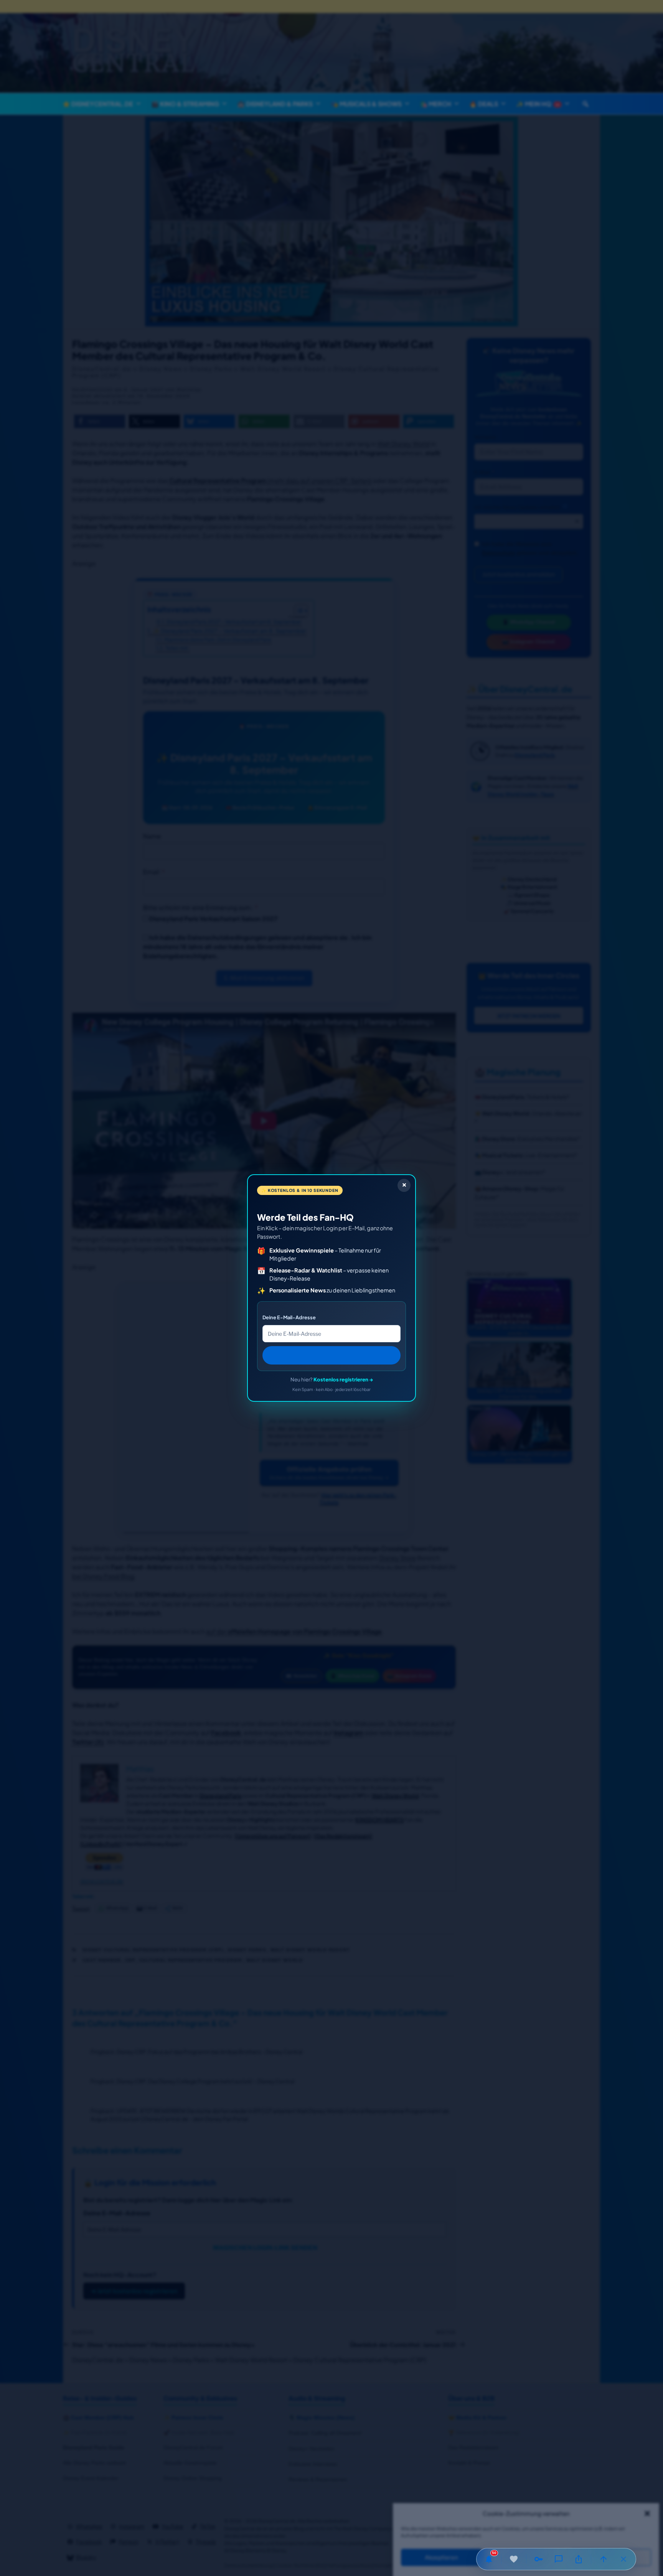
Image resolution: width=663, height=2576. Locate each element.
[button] (647, 2513)
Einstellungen (611, 2558)
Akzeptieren (441, 2558)
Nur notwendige (526, 2558)
